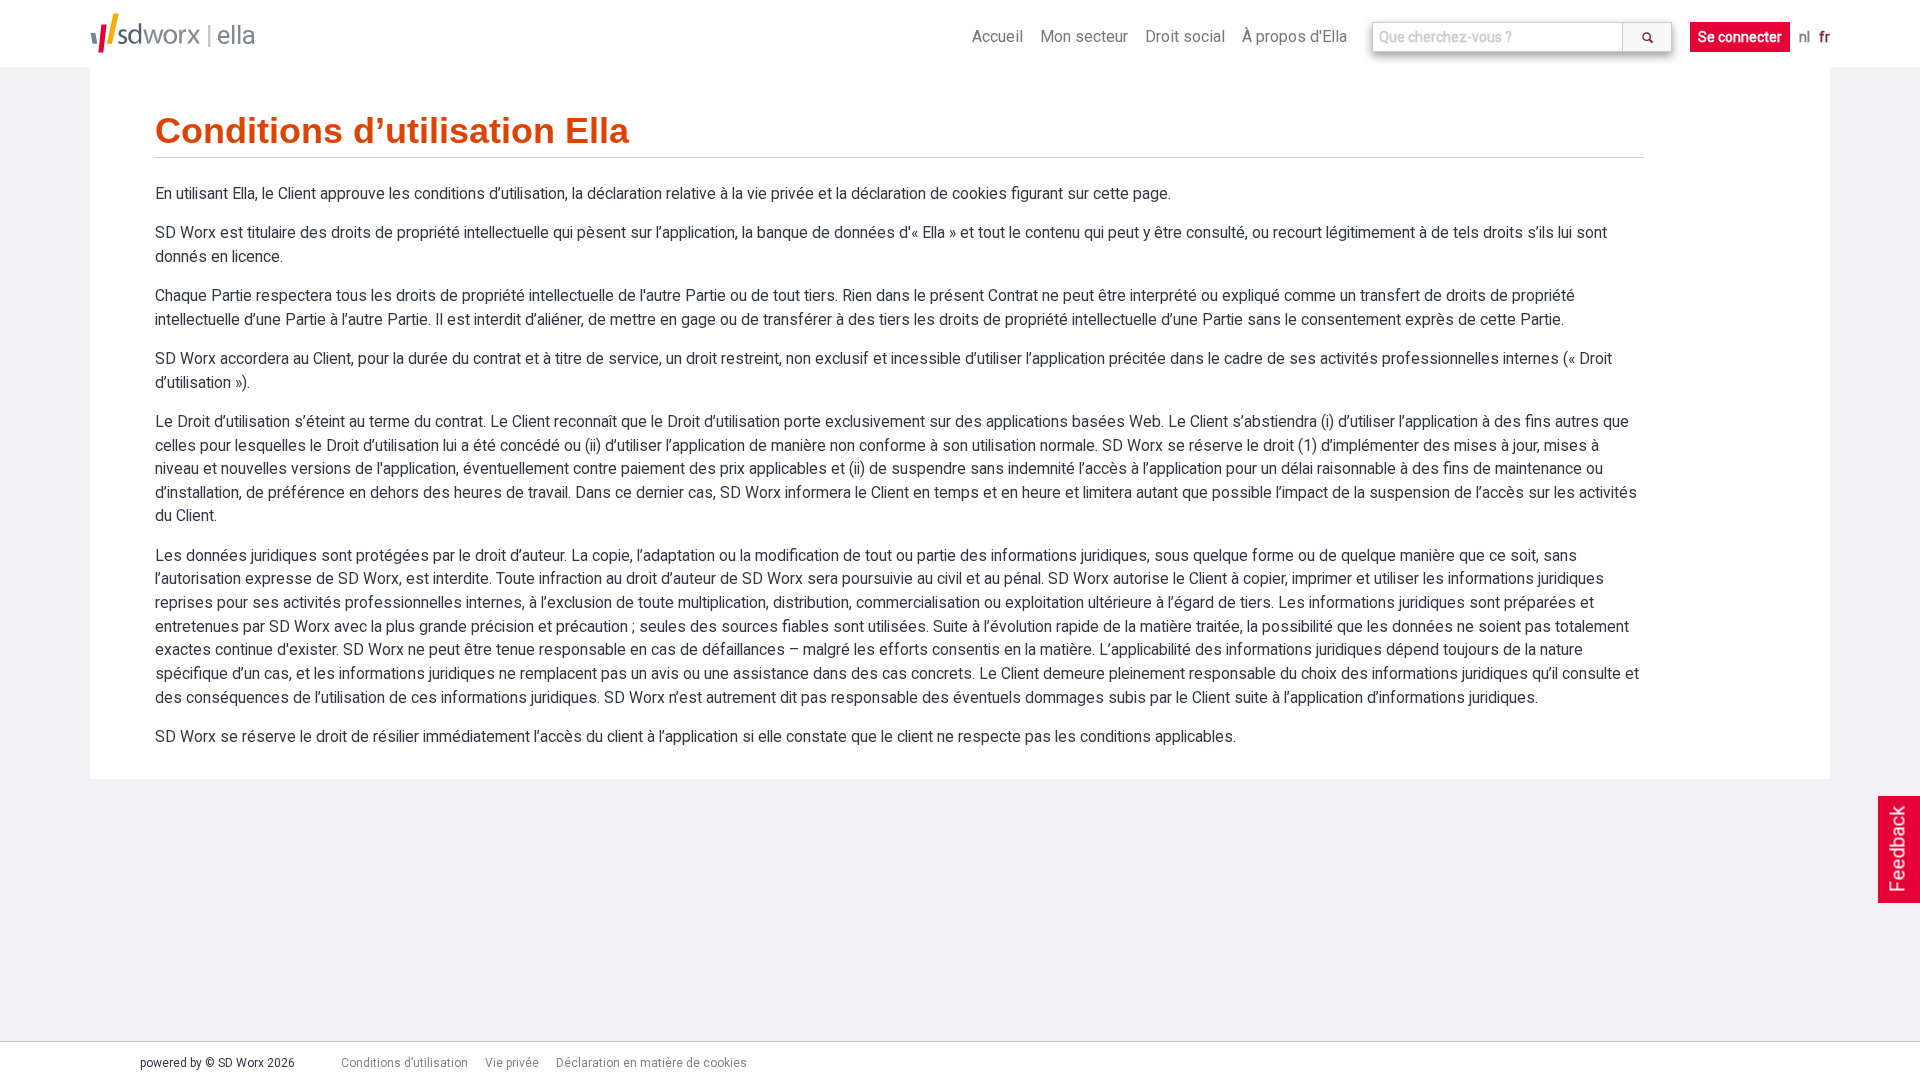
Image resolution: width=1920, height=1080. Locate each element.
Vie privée (512, 1063)
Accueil (997, 36)
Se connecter (1740, 37)
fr (1824, 37)
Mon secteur (1084, 36)
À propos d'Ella (1294, 36)
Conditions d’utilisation (404, 1063)
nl (1804, 37)
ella (236, 35)
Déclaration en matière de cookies (651, 1063)
